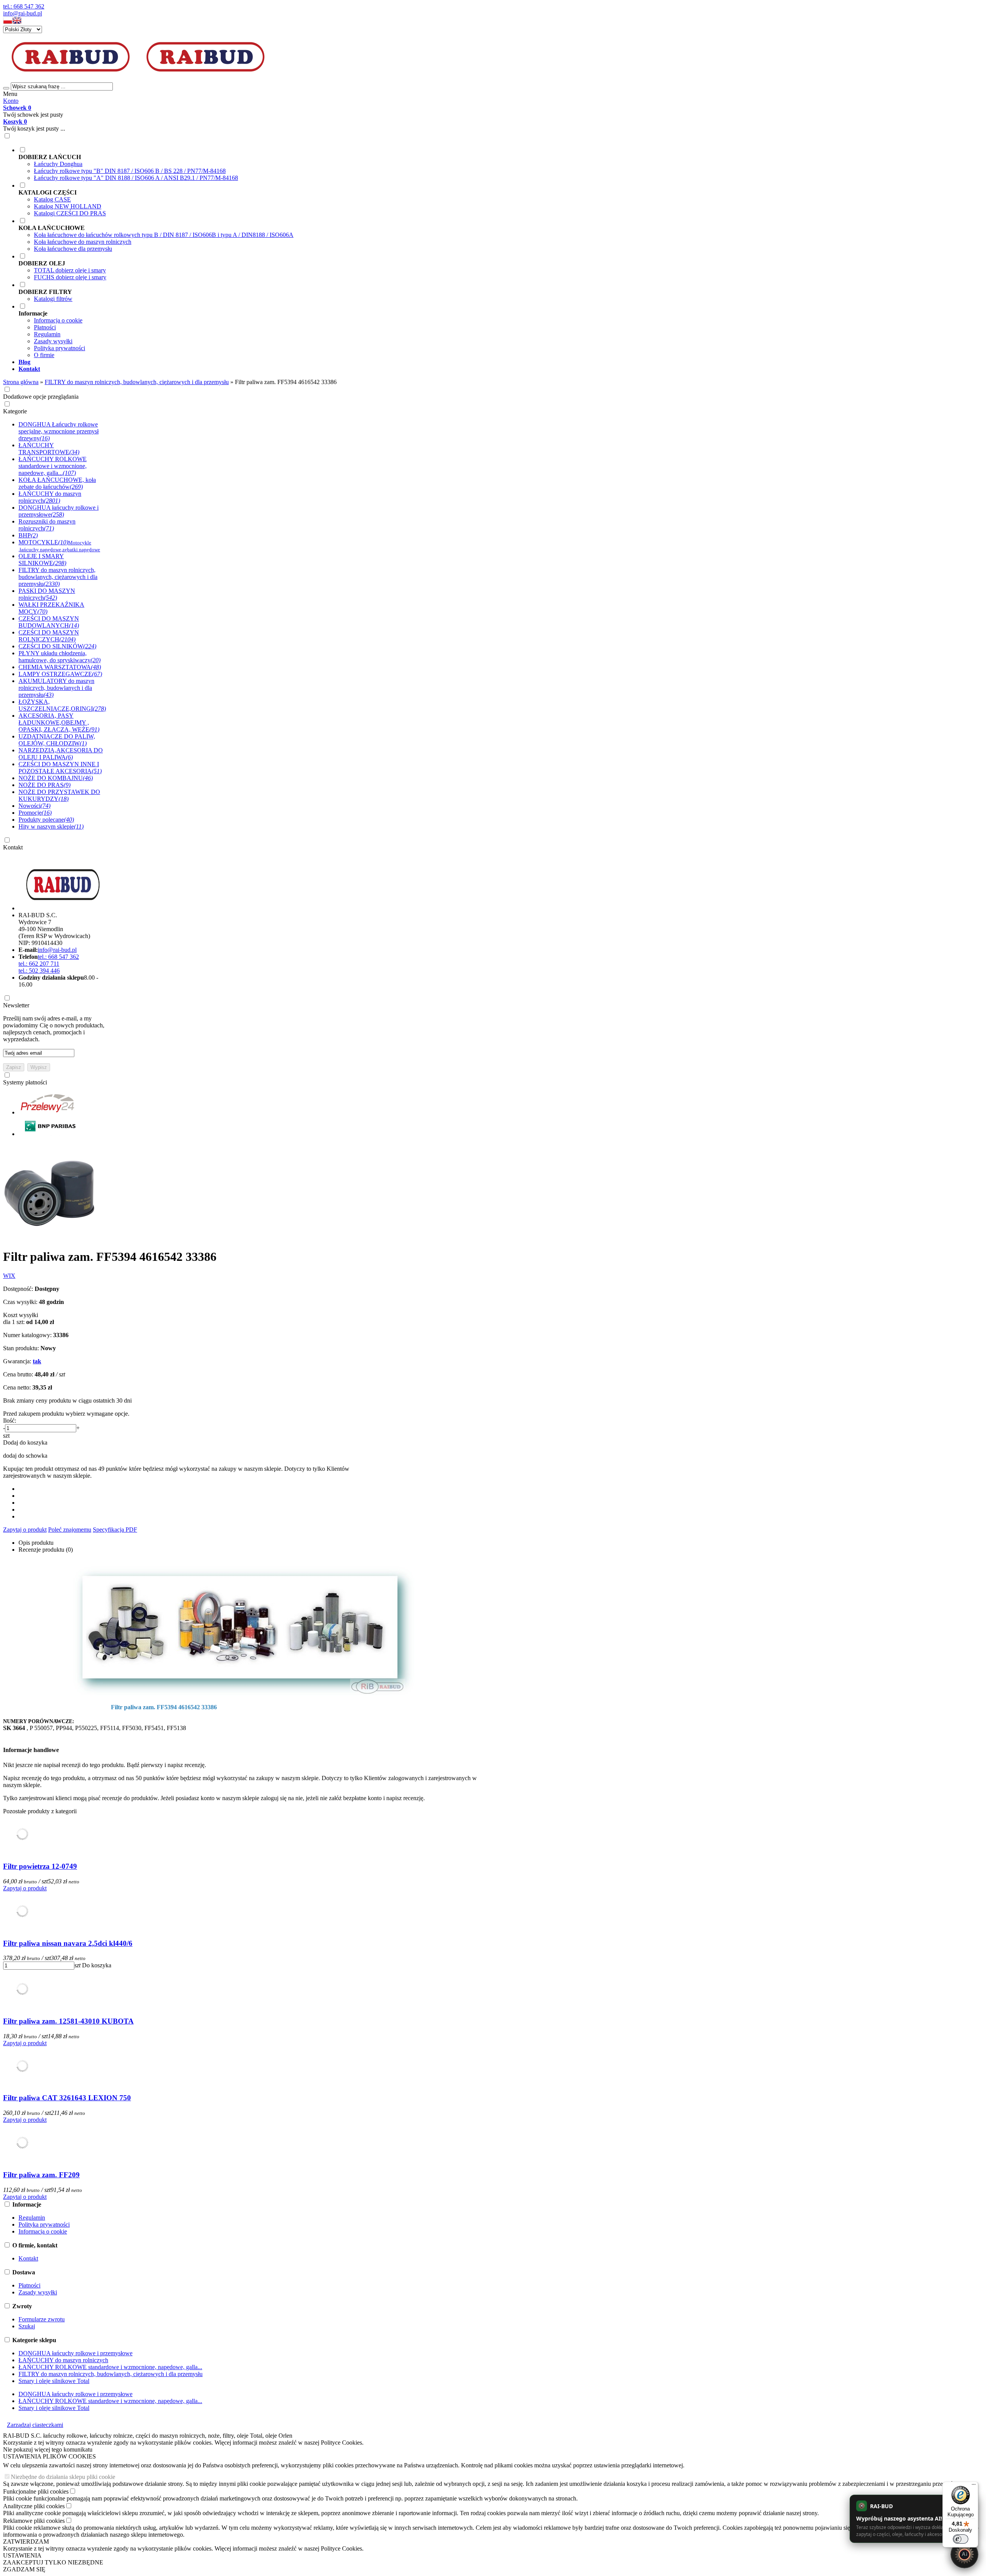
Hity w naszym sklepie (51, 827)
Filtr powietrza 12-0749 (40, 1866)
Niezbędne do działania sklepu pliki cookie (63, 2477)
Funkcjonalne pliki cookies (36, 2491)
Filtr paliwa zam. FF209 (41, 2175)
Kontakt (13, 847)
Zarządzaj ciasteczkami (35, 2425)
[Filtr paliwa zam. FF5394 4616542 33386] (51, 1238)
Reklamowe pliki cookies (34, 2521)
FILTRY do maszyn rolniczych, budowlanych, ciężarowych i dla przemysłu (111, 2374)
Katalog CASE (52, 199)
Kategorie (15, 411)
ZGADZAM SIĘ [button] (24, 2569)
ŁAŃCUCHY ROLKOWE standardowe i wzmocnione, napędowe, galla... (110, 2367)
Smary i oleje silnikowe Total (54, 2381)
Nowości (34, 806)
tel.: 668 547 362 (24, 6)
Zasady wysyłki (53, 341)
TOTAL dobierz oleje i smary (70, 270)
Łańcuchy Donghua (58, 164)
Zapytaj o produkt (25, 1530)
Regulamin (47, 334)
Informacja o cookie (58, 320)
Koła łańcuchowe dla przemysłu (73, 249)
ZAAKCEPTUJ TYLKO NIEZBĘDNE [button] (53, 2562)
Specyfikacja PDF (115, 1530)
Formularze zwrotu (42, 2319)
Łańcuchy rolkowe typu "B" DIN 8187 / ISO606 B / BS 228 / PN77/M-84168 (130, 171)
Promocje (35, 813)
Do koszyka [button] (97, 1965)
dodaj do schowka (25, 1456)
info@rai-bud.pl (23, 13)
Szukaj (27, 2326)
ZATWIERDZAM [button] (26, 2542)
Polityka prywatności (60, 348)
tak (37, 1361)
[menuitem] (300, 164)
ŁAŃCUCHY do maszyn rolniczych (63, 2360)
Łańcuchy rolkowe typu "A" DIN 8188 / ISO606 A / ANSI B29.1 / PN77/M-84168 (136, 178)
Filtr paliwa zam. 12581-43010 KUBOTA (68, 2021)
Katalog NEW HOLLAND (68, 206)
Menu (10, 94)
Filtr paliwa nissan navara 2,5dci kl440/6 (68, 1943)
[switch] (961, 2539)
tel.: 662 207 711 (39, 964)
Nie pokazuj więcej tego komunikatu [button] (48, 2449)
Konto (11, 101)
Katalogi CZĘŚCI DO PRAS (70, 213)
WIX (9, 1276)
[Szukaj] (6, 88)
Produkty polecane (46, 820)
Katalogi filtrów (53, 299)
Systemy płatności (25, 1082)
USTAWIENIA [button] (22, 2555)
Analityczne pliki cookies (34, 2506)
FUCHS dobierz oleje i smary (70, 277)
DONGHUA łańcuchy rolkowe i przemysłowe (75, 2353)
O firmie (44, 355)
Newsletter (16, 1005)
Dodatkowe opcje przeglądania (41, 397)
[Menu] (974, 2486)
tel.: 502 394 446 (39, 971)
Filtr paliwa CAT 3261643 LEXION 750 (67, 2098)
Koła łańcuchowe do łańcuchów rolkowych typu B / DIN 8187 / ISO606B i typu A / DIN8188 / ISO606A (164, 235)
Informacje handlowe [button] (31, 1750)
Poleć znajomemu (70, 1530)
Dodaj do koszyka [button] (25, 1442)
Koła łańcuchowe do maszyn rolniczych (83, 242)
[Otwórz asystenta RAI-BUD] (964, 2554)
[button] (8, 22)
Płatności (45, 327)
